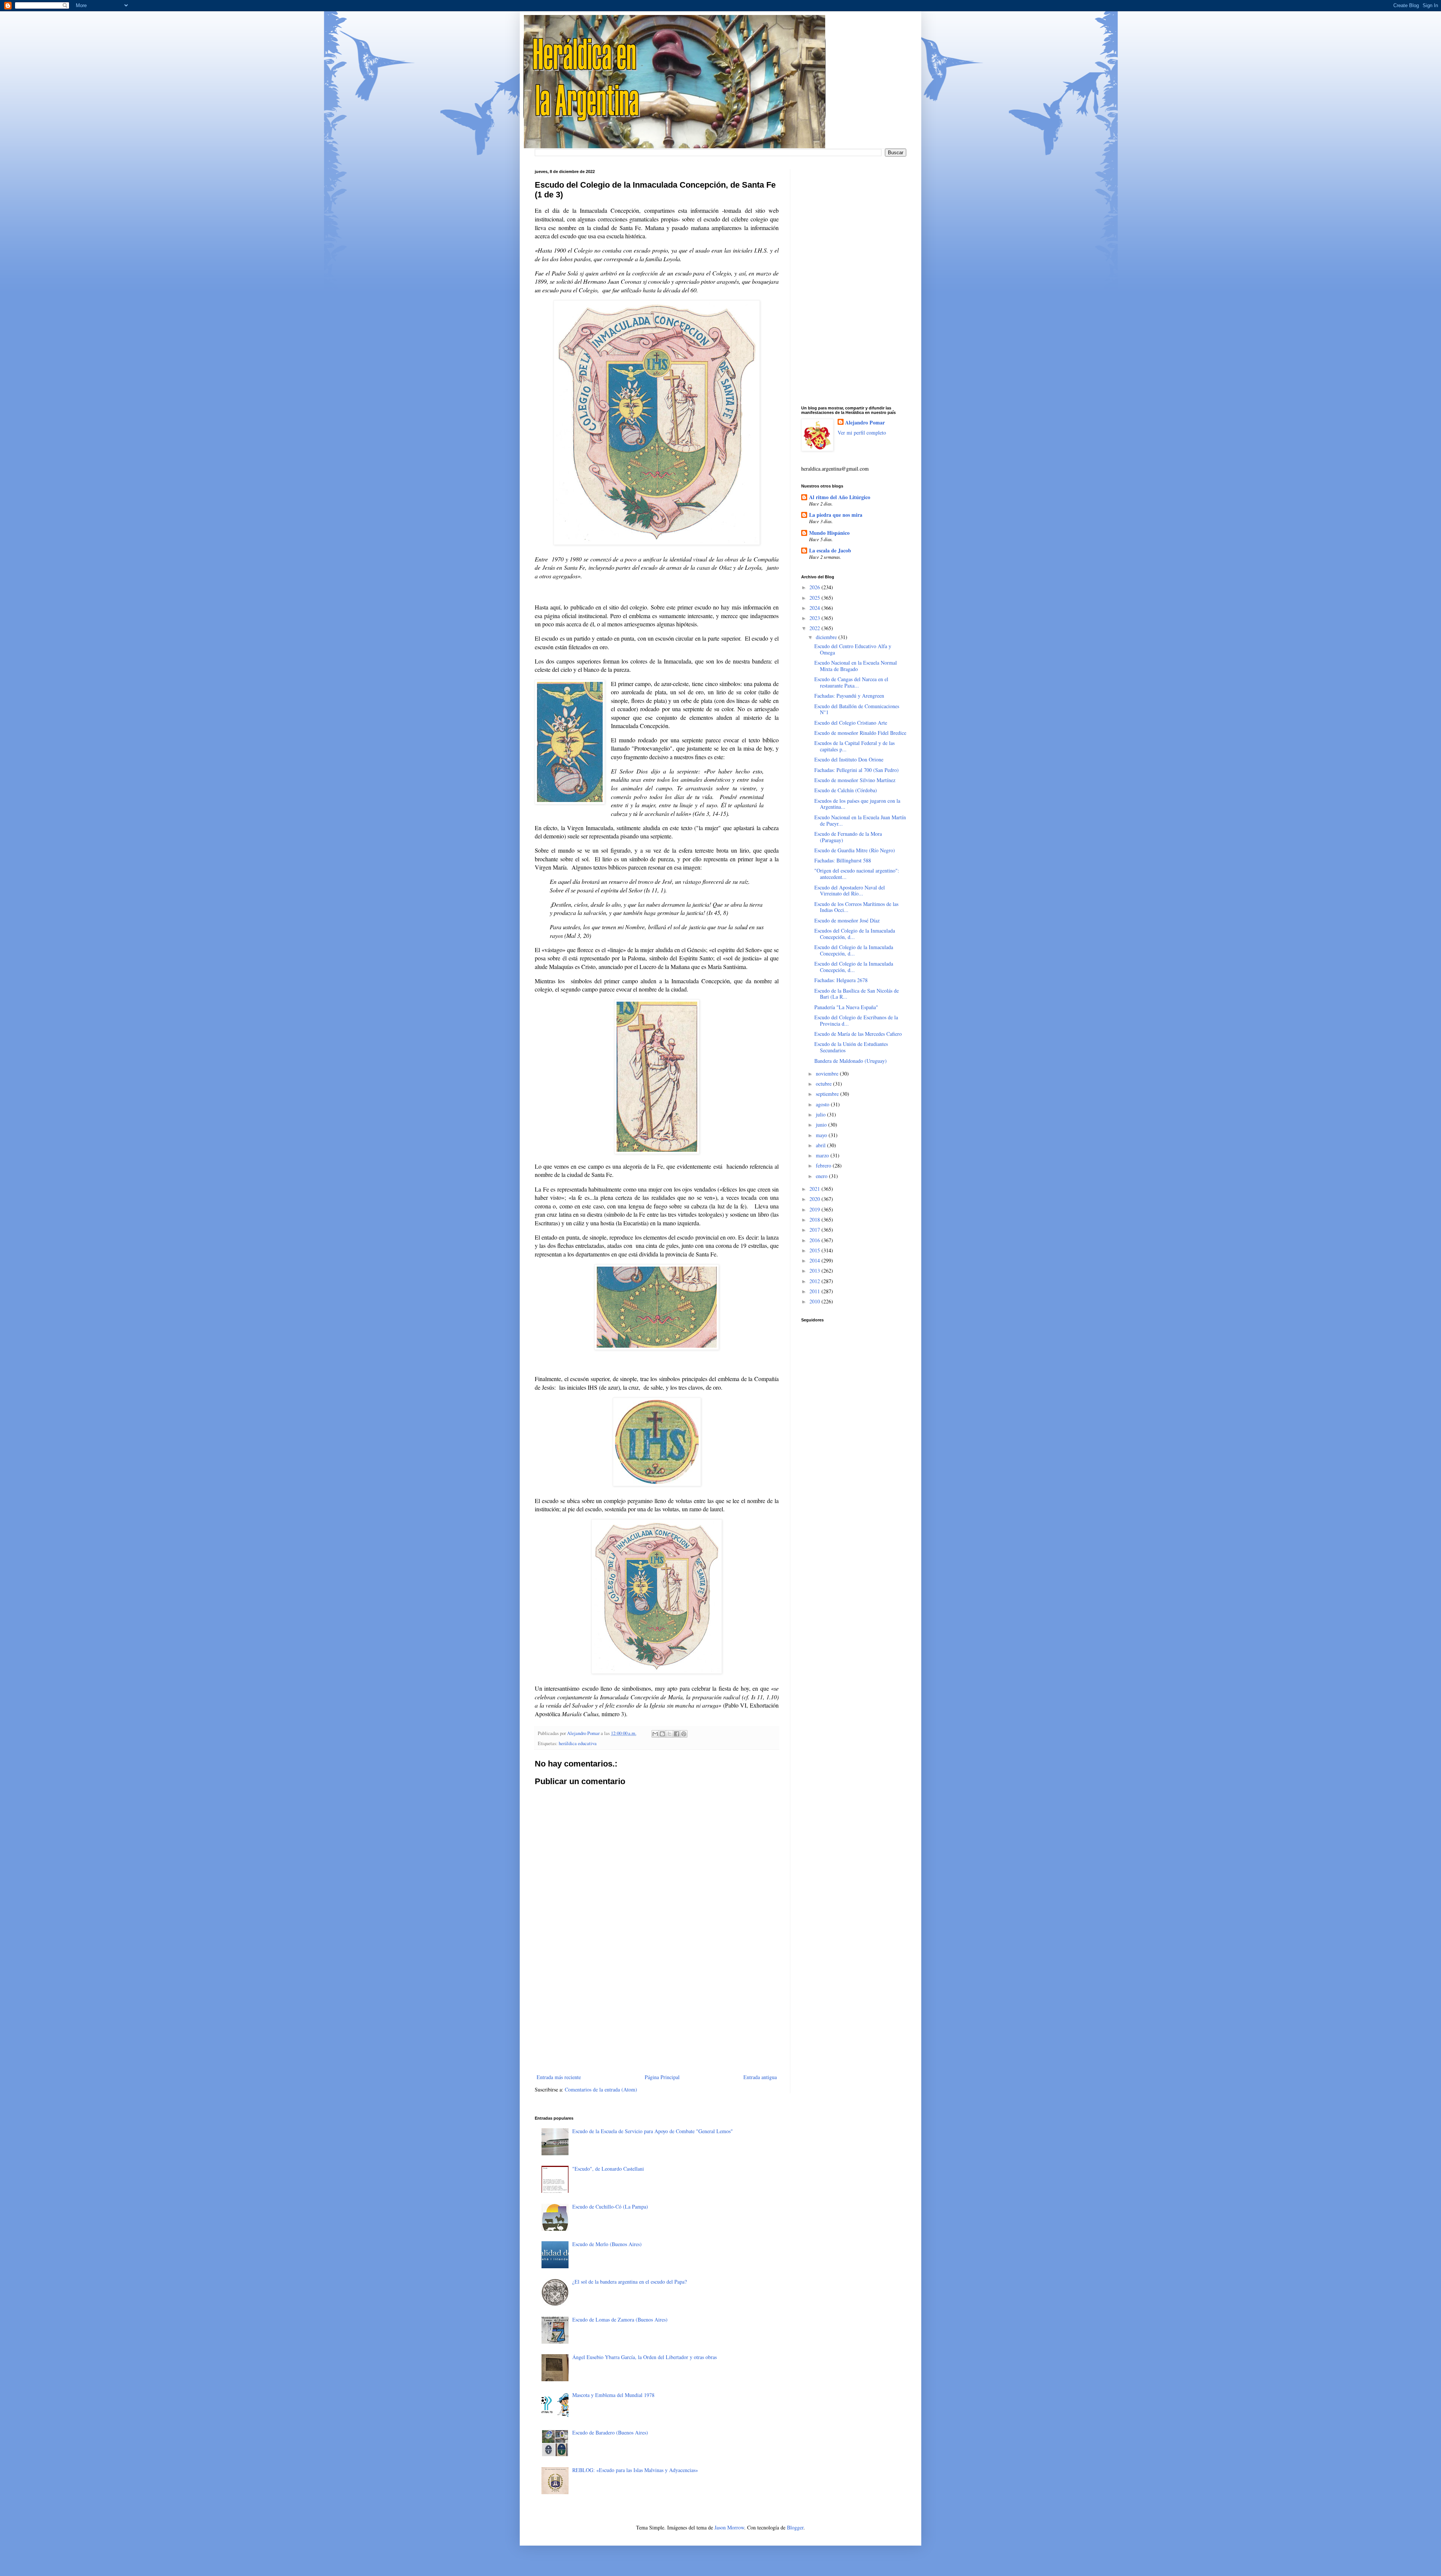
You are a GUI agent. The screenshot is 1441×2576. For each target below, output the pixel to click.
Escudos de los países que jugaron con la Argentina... (857, 804)
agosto (823, 1104)
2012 (815, 1281)
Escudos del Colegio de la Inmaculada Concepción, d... (855, 934)
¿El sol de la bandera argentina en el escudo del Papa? (629, 2282)
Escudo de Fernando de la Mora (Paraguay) (848, 837)
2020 (815, 1199)
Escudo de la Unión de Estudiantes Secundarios (851, 1047)
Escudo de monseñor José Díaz (847, 920)
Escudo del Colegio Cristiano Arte (851, 723)
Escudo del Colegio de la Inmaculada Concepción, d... (854, 950)
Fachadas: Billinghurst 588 (843, 860)
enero (822, 1176)
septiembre (828, 1094)
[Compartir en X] (669, 1734)
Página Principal (662, 2077)
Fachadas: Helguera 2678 (841, 980)
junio (822, 1125)
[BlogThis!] (662, 1734)
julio (821, 1114)
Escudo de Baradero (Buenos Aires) (610, 2432)
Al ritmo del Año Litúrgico (840, 497)
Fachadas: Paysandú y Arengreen (849, 696)
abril (821, 1145)
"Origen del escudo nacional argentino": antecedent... (857, 874)
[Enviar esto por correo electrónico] (655, 1734)
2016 (815, 1240)
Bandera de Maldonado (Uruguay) (851, 1061)
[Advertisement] (657, 2010)
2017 (815, 1230)
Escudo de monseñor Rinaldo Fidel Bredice (860, 733)
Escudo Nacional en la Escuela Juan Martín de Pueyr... (860, 820)
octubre (824, 1084)
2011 (815, 1291)
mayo (822, 1135)
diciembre (827, 637)
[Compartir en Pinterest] (684, 1734)
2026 (815, 587)
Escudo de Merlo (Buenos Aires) (607, 2244)
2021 (815, 1189)
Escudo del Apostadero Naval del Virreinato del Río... (850, 891)
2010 (815, 1301)
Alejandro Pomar (865, 423)
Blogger (795, 2527)
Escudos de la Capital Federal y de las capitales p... (854, 746)
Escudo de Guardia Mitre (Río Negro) (855, 850)
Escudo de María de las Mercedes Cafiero (858, 1034)
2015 (815, 1250)
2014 (815, 1260)
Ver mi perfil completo (862, 433)
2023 (815, 618)
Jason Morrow (729, 2527)
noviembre (828, 1074)
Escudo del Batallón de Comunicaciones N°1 (857, 709)
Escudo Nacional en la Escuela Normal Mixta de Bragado (856, 666)
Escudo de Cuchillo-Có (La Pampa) (610, 2207)
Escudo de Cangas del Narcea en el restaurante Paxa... (851, 682)
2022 (815, 628)
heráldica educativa (578, 1743)
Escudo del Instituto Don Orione (849, 759)
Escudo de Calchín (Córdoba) (846, 790)
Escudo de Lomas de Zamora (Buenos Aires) (620, 2319)
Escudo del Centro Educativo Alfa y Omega (853, 649)
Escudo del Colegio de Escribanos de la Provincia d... (856, 1020)
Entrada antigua (760, 2077)
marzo (823, 1155)
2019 (815, 1209)
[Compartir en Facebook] (677, 1734)
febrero (824, 1165)
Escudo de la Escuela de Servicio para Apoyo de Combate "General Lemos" (653, 2131)
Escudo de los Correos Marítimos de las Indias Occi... (856, 907)
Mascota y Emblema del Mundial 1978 (613, 2395)
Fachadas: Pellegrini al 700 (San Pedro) (857, 770)
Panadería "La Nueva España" (846, 1007)
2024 (815, 608)
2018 (815, 1220)
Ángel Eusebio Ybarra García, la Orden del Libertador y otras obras (645, 2357)
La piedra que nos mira (836, 515)
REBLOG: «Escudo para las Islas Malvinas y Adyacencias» (635, 2470)
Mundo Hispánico (829, 533)
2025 (815, 598)
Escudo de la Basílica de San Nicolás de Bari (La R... (857, 994)
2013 (815, 1271)
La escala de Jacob (830, 550)
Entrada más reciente (559, 2077)
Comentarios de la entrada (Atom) (601, 2089)
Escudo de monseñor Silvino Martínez (855, 780)
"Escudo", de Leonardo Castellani (608, 2169)
